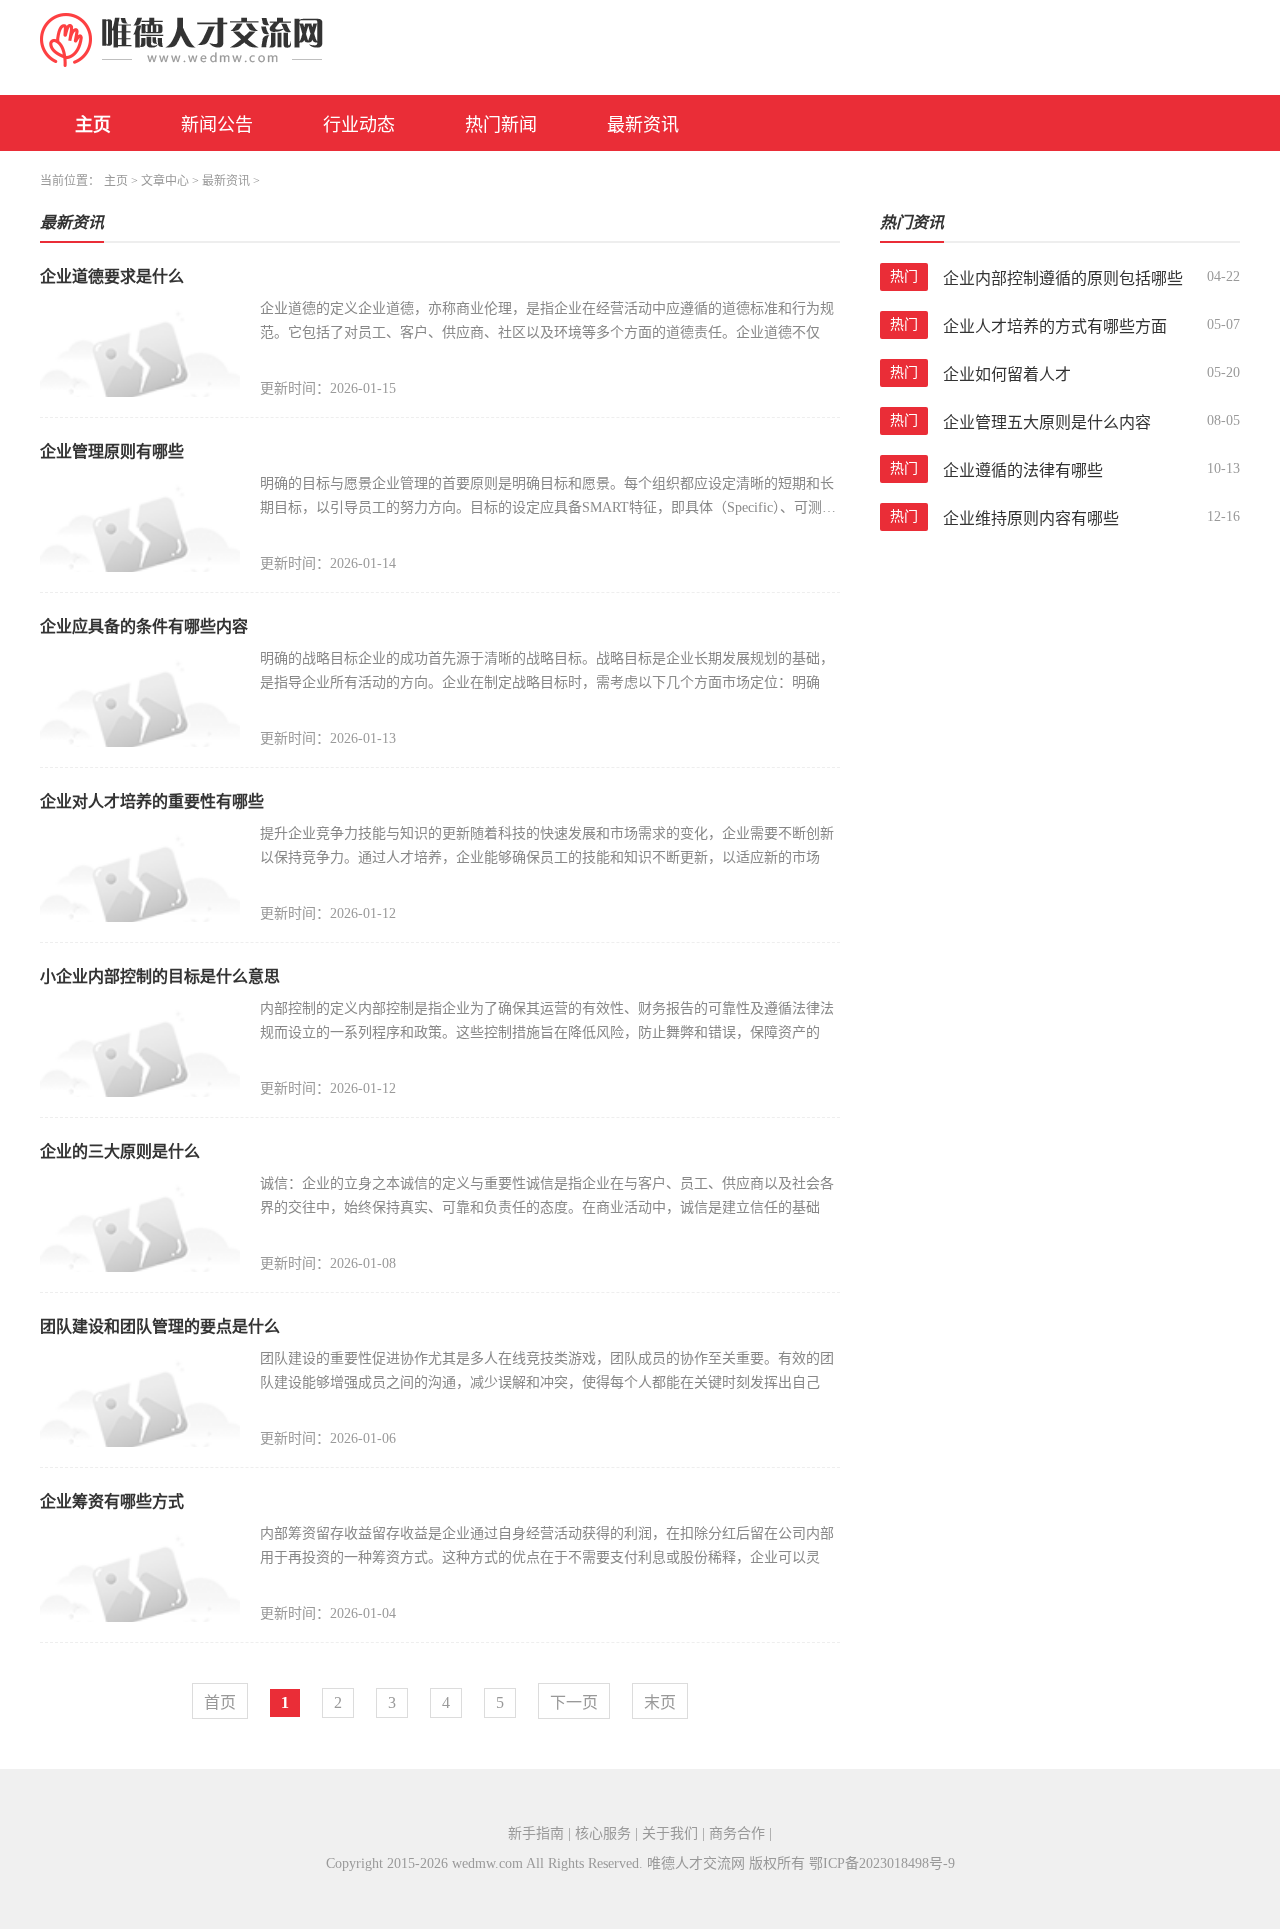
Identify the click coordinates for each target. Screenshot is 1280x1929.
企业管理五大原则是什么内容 (1047, 422)
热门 (904, 276)
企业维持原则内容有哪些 (1031, 518)
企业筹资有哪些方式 (112, 1501)
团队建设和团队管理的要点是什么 (160, 1326)
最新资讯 (643, 125)
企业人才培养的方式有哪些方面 (1055, 326)
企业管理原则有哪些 (112, 451)
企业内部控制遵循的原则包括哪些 (1063, 278)
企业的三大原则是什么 (120, 1151)
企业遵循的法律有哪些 (1023, 470)
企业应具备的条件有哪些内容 (144, 626)
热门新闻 (501, 125)
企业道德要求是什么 (112, 276)
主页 (93, 125)
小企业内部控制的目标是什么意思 (160, 976)
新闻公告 (217, 125)
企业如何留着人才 (1007, 374)
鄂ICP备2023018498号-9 (882, 1863)
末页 (660, 1702)
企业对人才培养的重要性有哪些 (152, 801)
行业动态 (359, 125)
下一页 (574, 1702)
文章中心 (165, 181)
